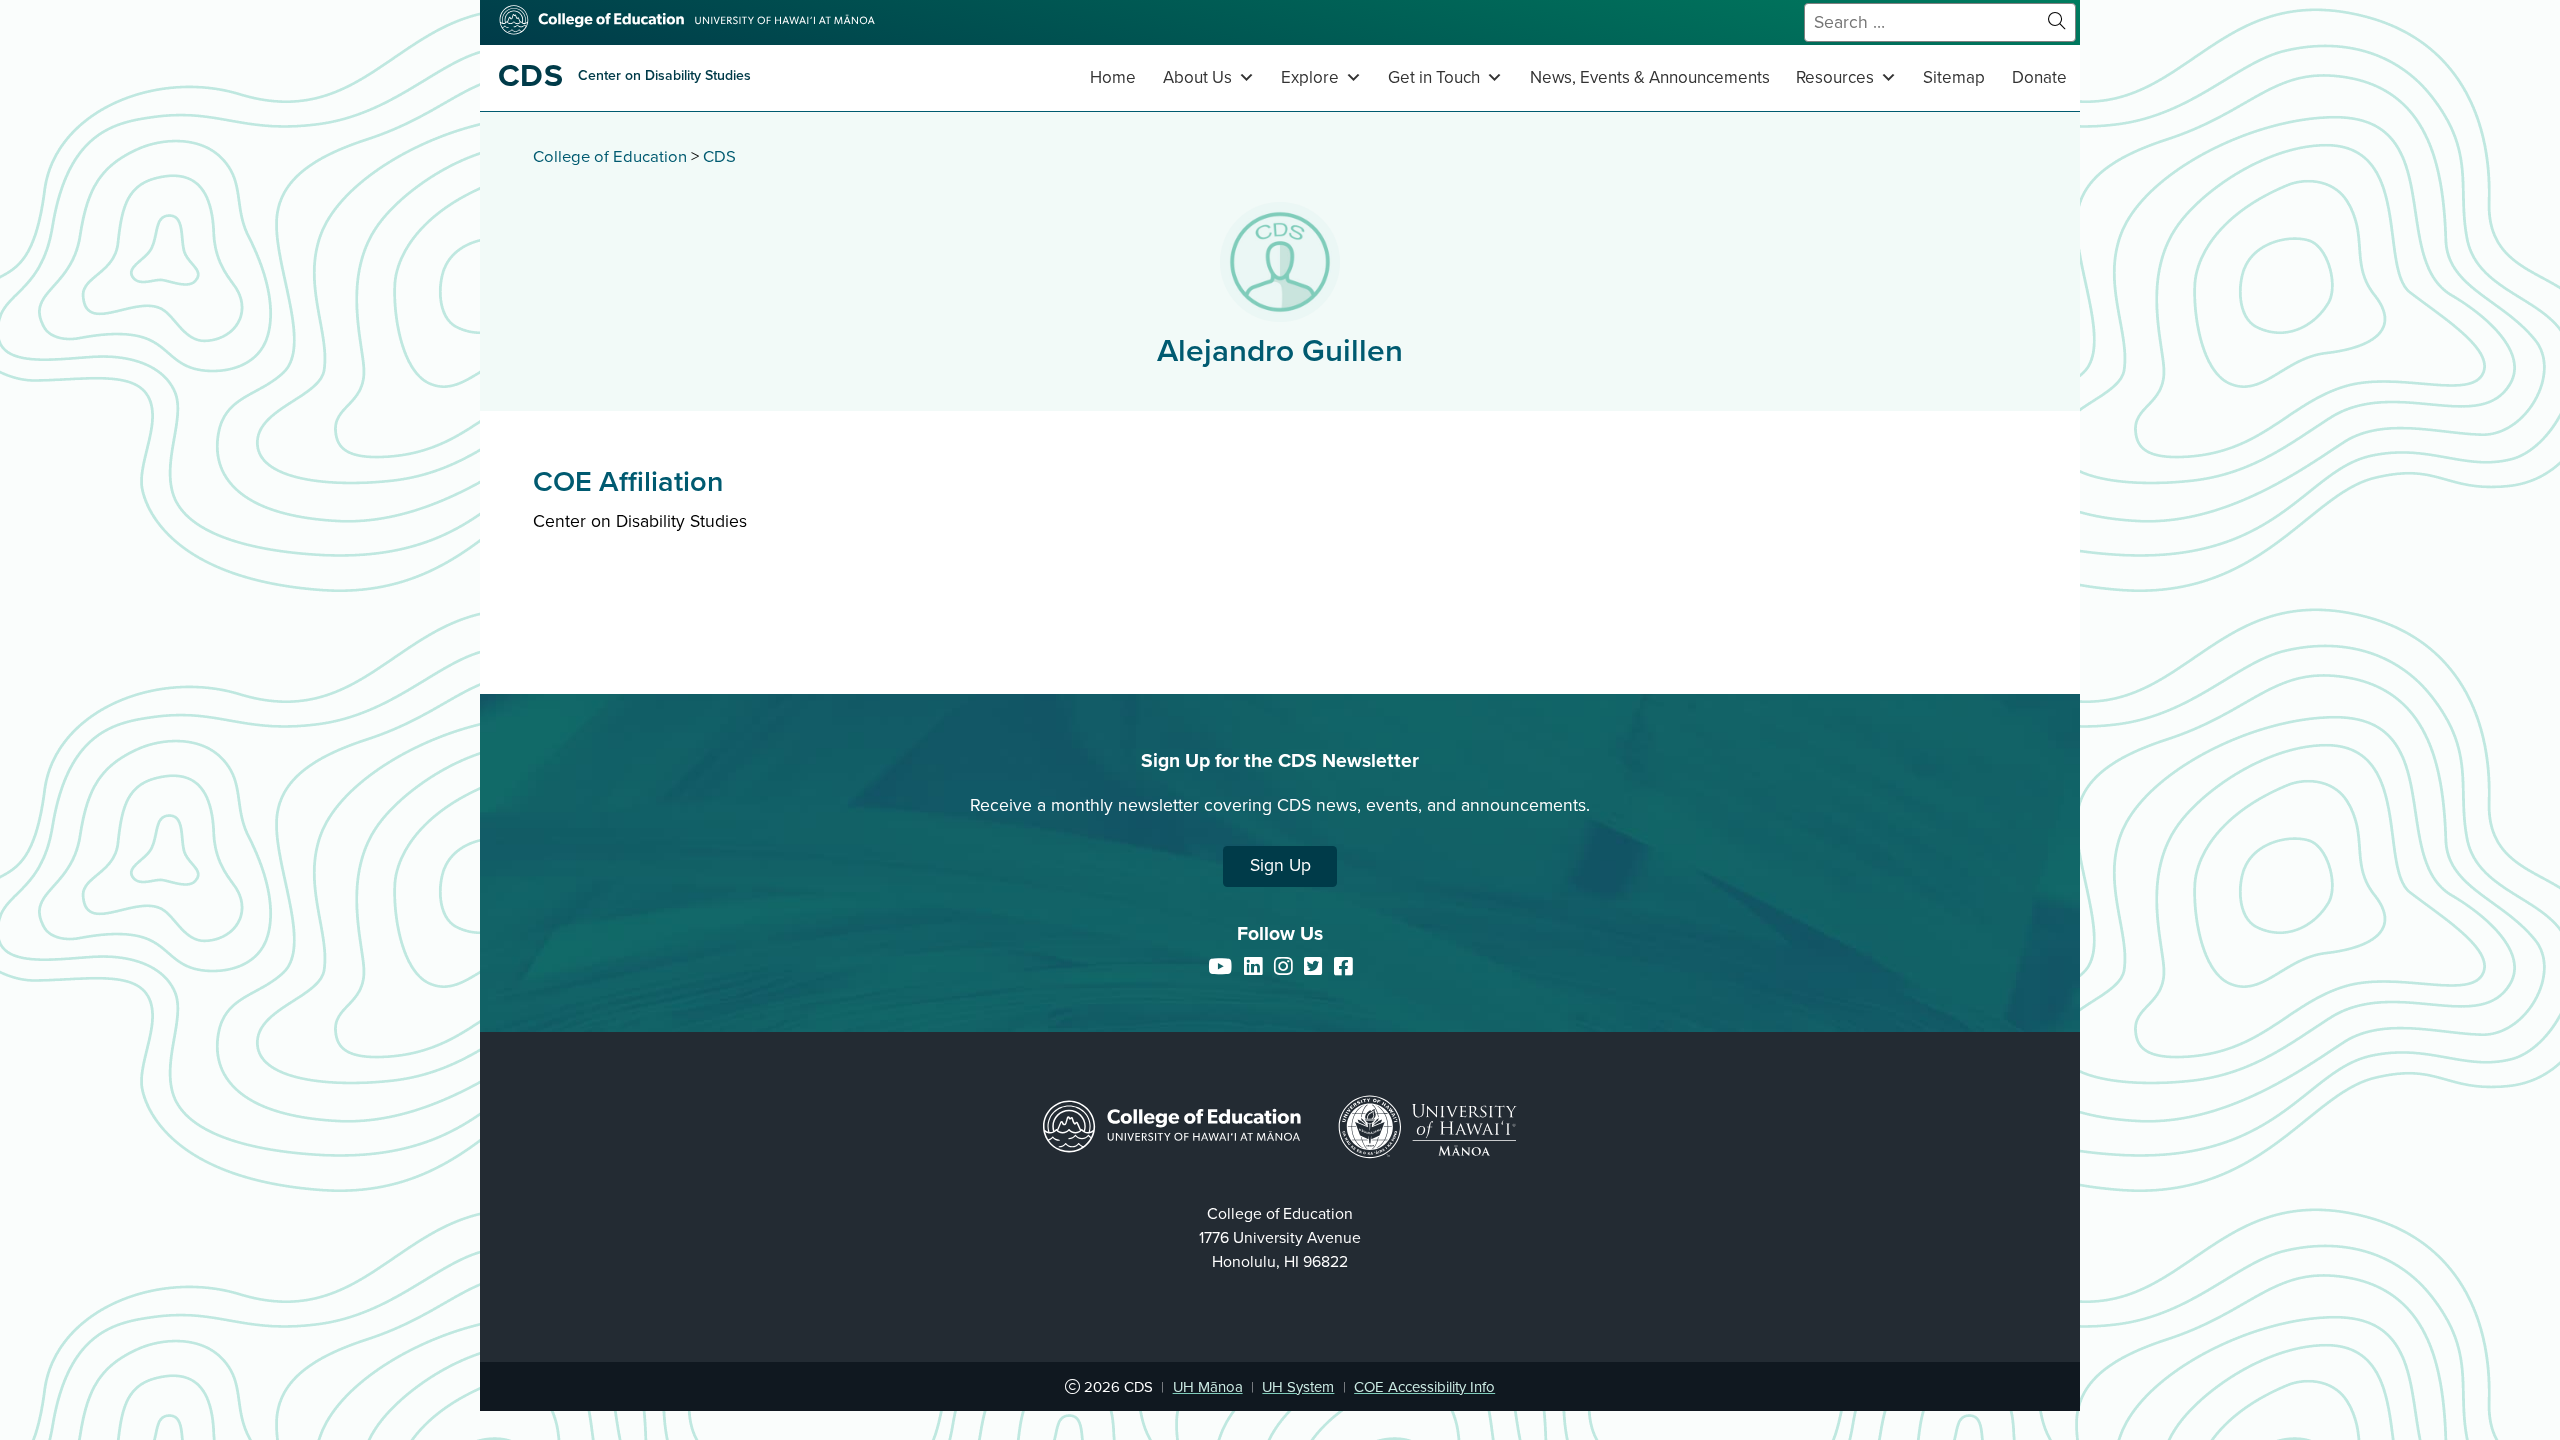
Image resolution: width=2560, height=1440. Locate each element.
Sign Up (1280, 865)
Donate (2039, 77)
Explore (1310, 77)
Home (1113, 77)
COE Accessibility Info (1424, 1387)
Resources (1835, 77)
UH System (1298, 1387)
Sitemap (1954, 77)
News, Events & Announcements (1650, 77)
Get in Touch (1434, 77)
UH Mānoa (1208, 1387)
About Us (1197, 77)
